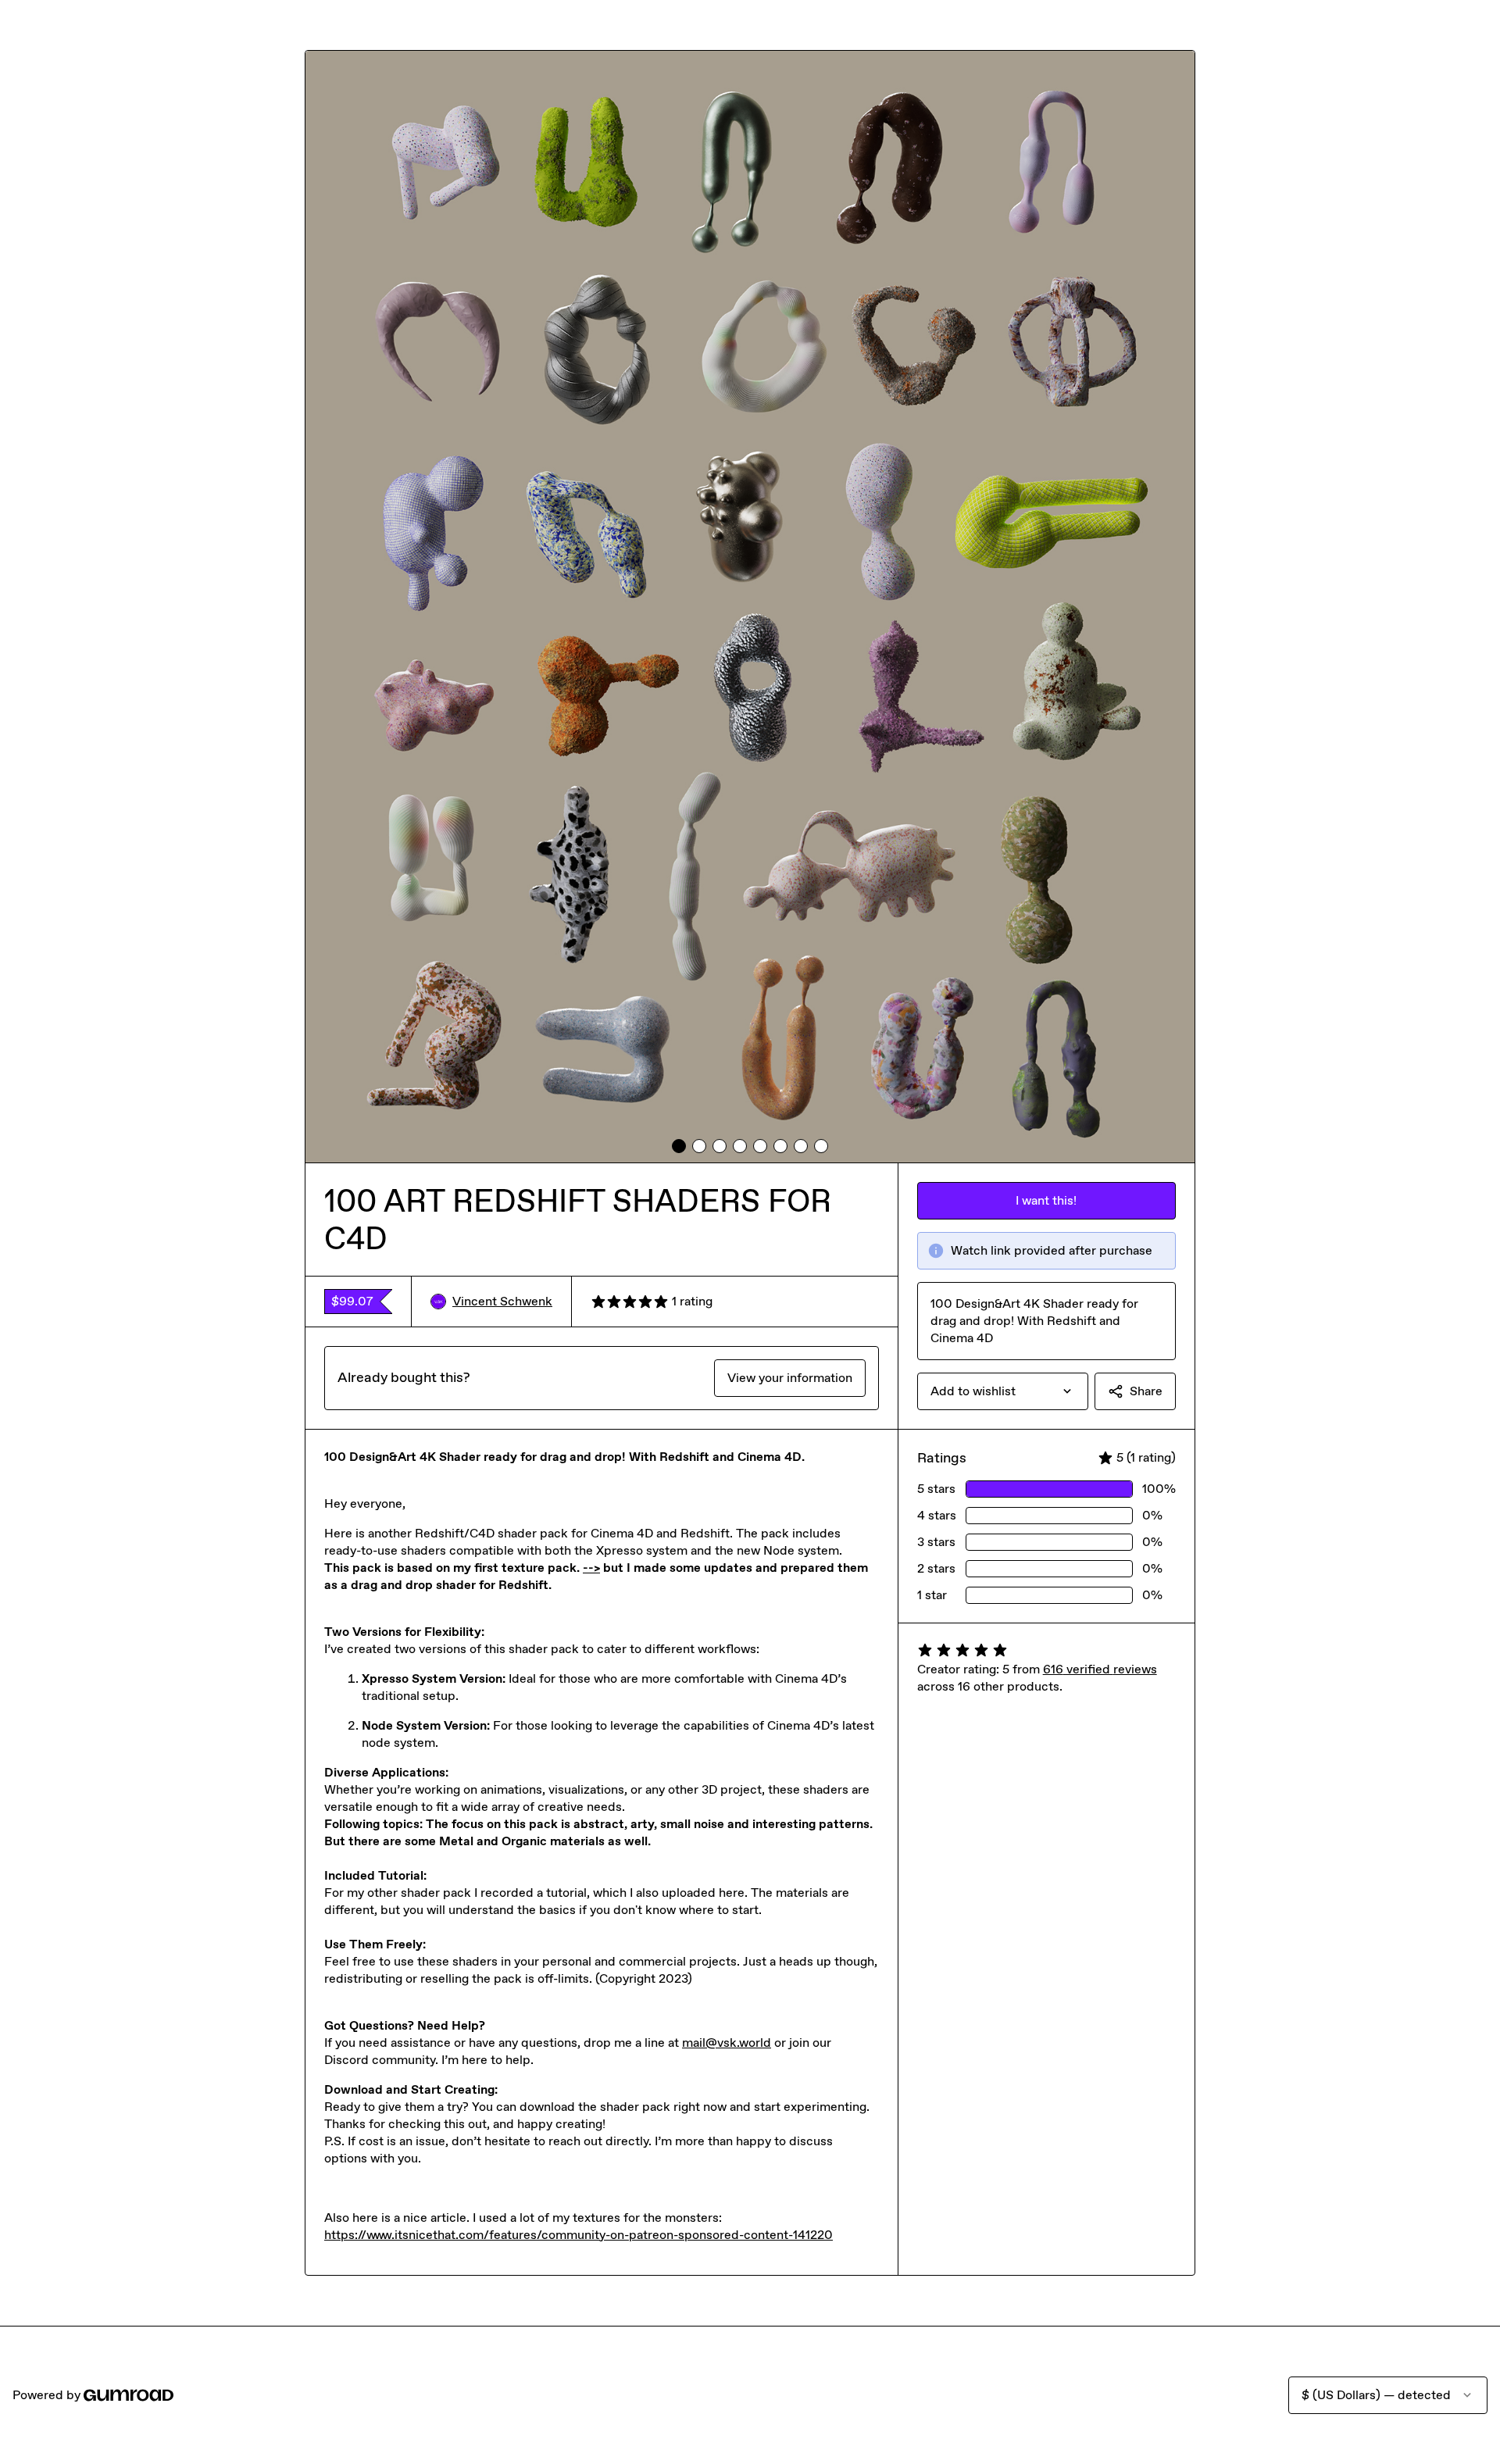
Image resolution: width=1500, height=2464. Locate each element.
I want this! (1046, 1200)
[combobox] (1003, 1391)
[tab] (679, 1146)
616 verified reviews (1100, 1669)
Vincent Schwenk (502, 1301)
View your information (790, 1378)
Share (1146, 1391)
